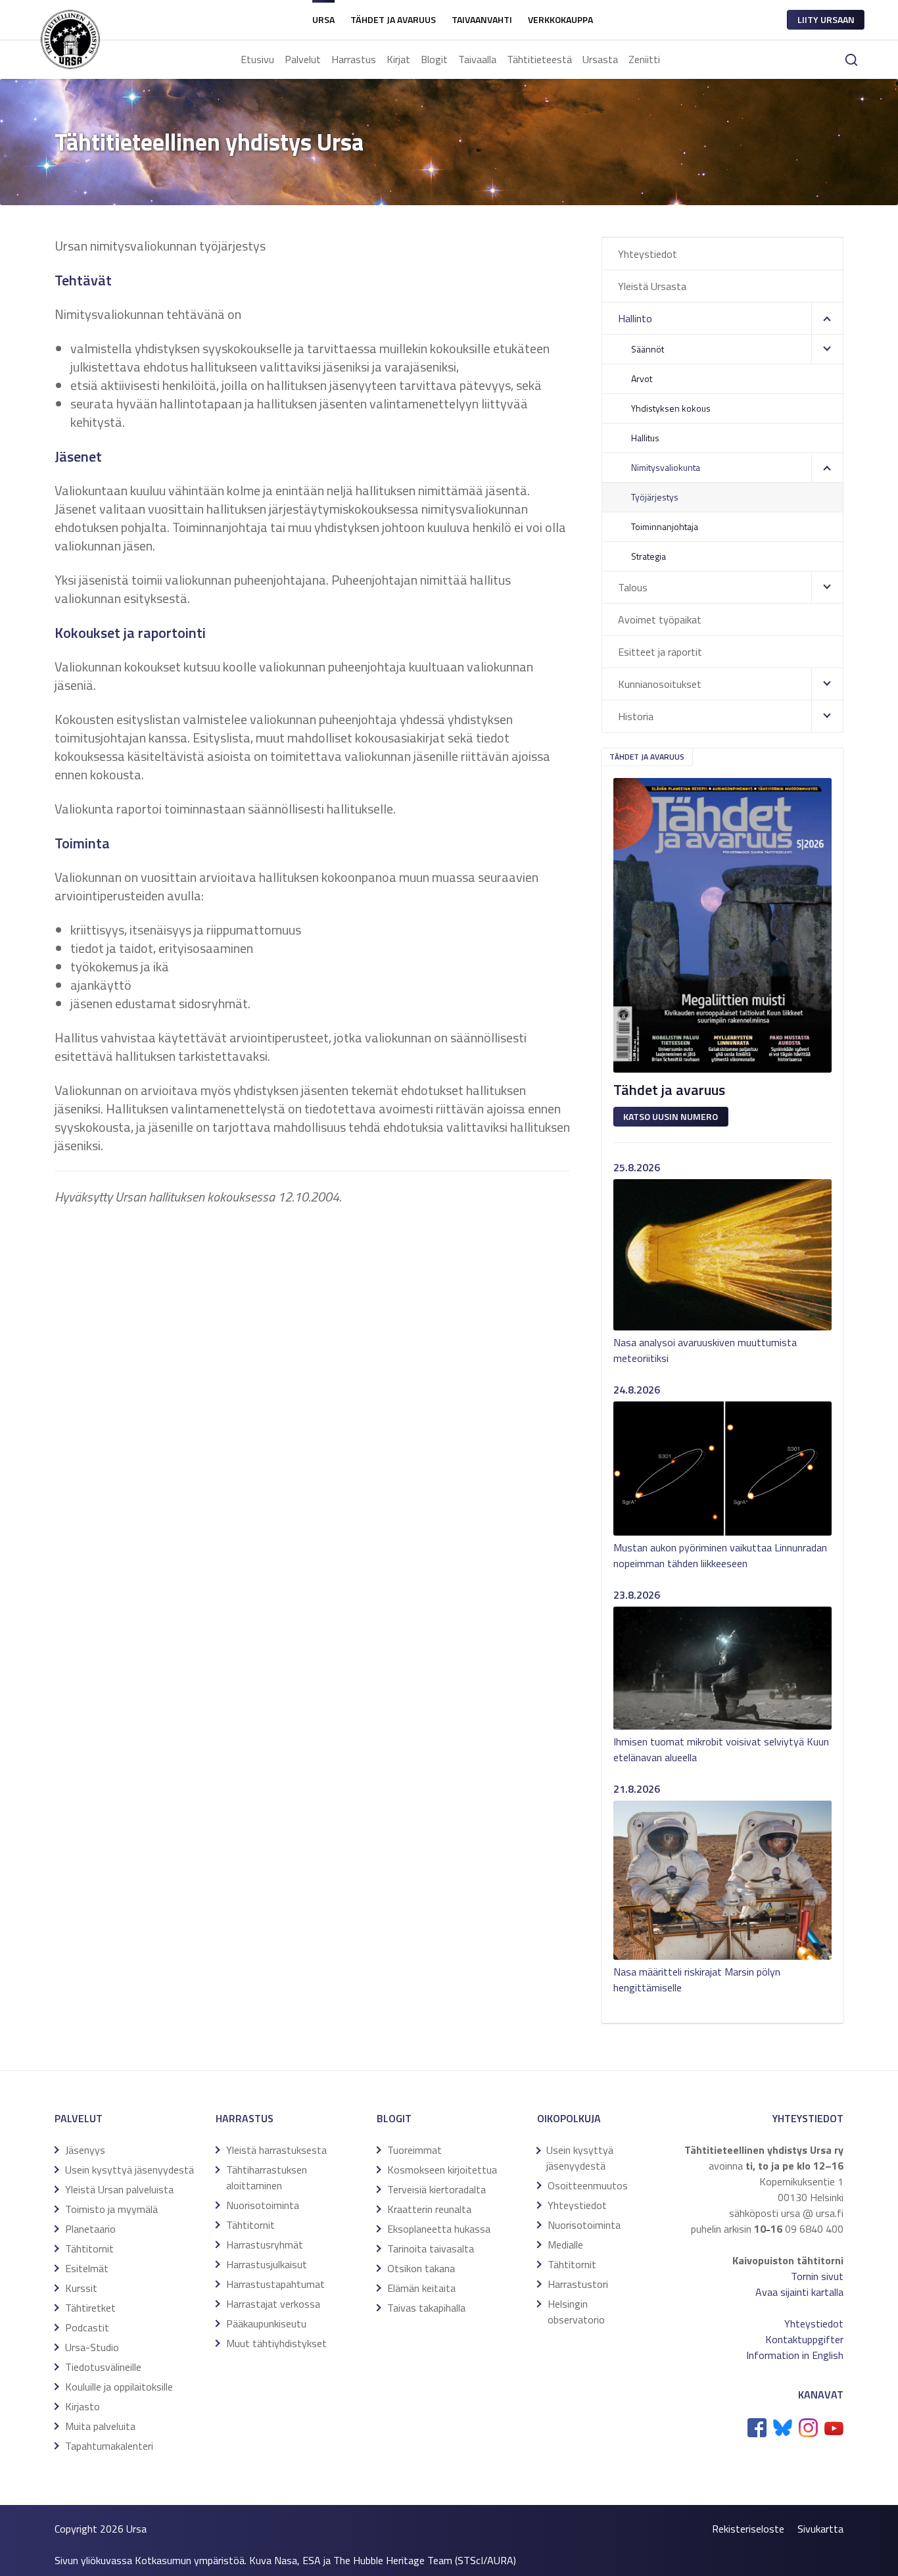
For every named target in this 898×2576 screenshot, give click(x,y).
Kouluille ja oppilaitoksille (119, 2387)
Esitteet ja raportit (660, 652)
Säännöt (648, 349)
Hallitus (645, 438)
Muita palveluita (100, 2426)
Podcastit (87, 2327)
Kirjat (398, 59)
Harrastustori (578, 2284)
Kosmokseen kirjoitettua (442, 2170)
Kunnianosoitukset (660, 684)
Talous (633, 587)
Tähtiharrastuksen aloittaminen (267, 2177)
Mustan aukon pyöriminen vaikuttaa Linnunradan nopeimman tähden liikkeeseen (720, 1555)
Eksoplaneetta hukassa (439, 2229)
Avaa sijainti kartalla (799, 2292)
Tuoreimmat (414, 2150)
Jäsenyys (85, 2150)
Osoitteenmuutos (588, 2185)
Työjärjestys (655, 497)
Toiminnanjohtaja (665, 526)
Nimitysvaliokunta (666, 467)
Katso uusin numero (671, 1116)
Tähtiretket (90, 2308)
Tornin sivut (817, 2276)
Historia (636, 716)
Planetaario (90, 2229)
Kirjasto (83, 2406)
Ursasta (600, 59)
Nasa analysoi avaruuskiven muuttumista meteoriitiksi (705, 1350)
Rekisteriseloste (748, 2529)
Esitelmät (87, 2268)
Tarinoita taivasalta (431, 2248)
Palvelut (303, 59)
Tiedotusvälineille (103, 2367)
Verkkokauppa (560, 19)
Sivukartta (820, 2529)
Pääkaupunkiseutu (266, 2323)
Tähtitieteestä (539, 59)
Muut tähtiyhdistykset (276, 2343)
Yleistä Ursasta (652, 286)
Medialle (565, 2245)
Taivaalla (477, 59)
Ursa (323, 19)
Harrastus (354, 59)
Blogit (434, 59)
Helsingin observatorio (576, 2312)
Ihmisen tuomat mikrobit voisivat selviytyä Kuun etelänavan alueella (721, 1749)
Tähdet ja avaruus (393, 19)
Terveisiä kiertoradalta (437, 2189)
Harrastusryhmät (265, 2245)
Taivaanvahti (482, 19)
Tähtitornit (89, 2248)
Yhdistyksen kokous (671, 408)
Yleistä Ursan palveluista (119, 2189)
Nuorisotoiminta (263, 2205)
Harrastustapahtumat (275, 2284)
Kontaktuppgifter (804, 2339)
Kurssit (81, 2288)
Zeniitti (644, 59)
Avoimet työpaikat (660, 620)
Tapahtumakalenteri (109, 2446)
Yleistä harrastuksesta (276, 2150)
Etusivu (257, 59)
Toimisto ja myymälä (111, 2209)
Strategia (649, 556)
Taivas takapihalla (426, 2308)
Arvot (642, 378)
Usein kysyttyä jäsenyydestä (130, 2170)
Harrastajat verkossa (273, 2304)
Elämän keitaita (421, 2288)
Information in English (795, 2355)
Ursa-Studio (92, 2347)
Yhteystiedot (648, 254)
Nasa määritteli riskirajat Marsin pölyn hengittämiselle (697, 1980)
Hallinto (635, 318)
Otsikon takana (421, 2268)
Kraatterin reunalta (429, 2209)
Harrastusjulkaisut (267, 2264)
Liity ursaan (826, 19)
